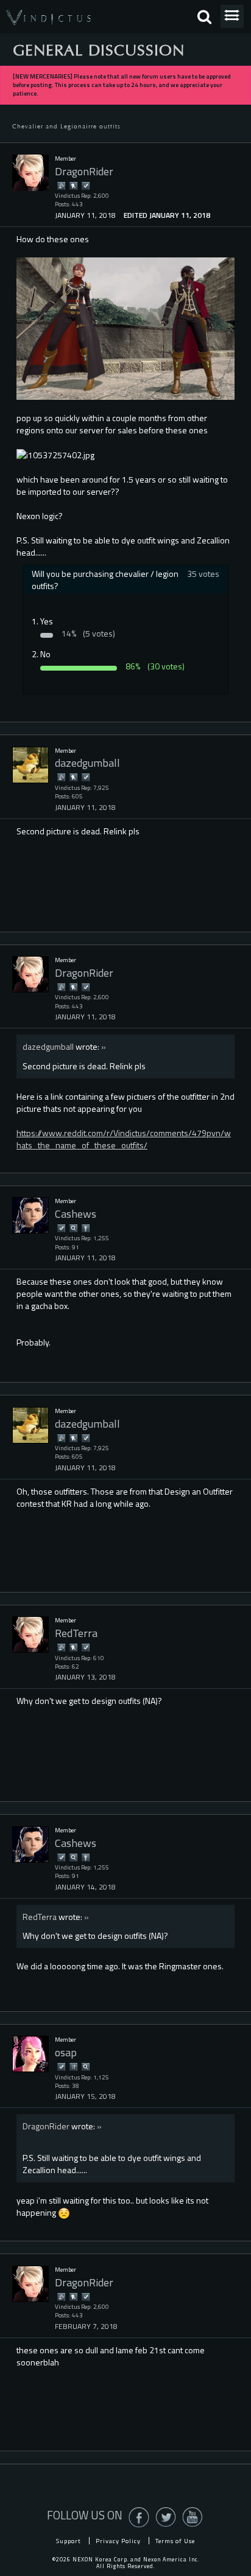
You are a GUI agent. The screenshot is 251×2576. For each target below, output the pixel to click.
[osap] (30, 2054)
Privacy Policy (118, 2541)
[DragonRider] (30, 173)
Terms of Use (175, 2541)
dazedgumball (48, 1046)
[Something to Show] (61, 185)
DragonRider (46, 2126)
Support (69, 2541)
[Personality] (85, 1228)
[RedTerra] (30, 1635)
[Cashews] (30, 1215)
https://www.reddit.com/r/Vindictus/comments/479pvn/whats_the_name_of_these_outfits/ (124, 1139)
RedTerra (40, 1917)
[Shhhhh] (73, 185)
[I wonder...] (73, 1228)
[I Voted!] (85, 185)
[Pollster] (73, 2066)
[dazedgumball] (30, 765)
